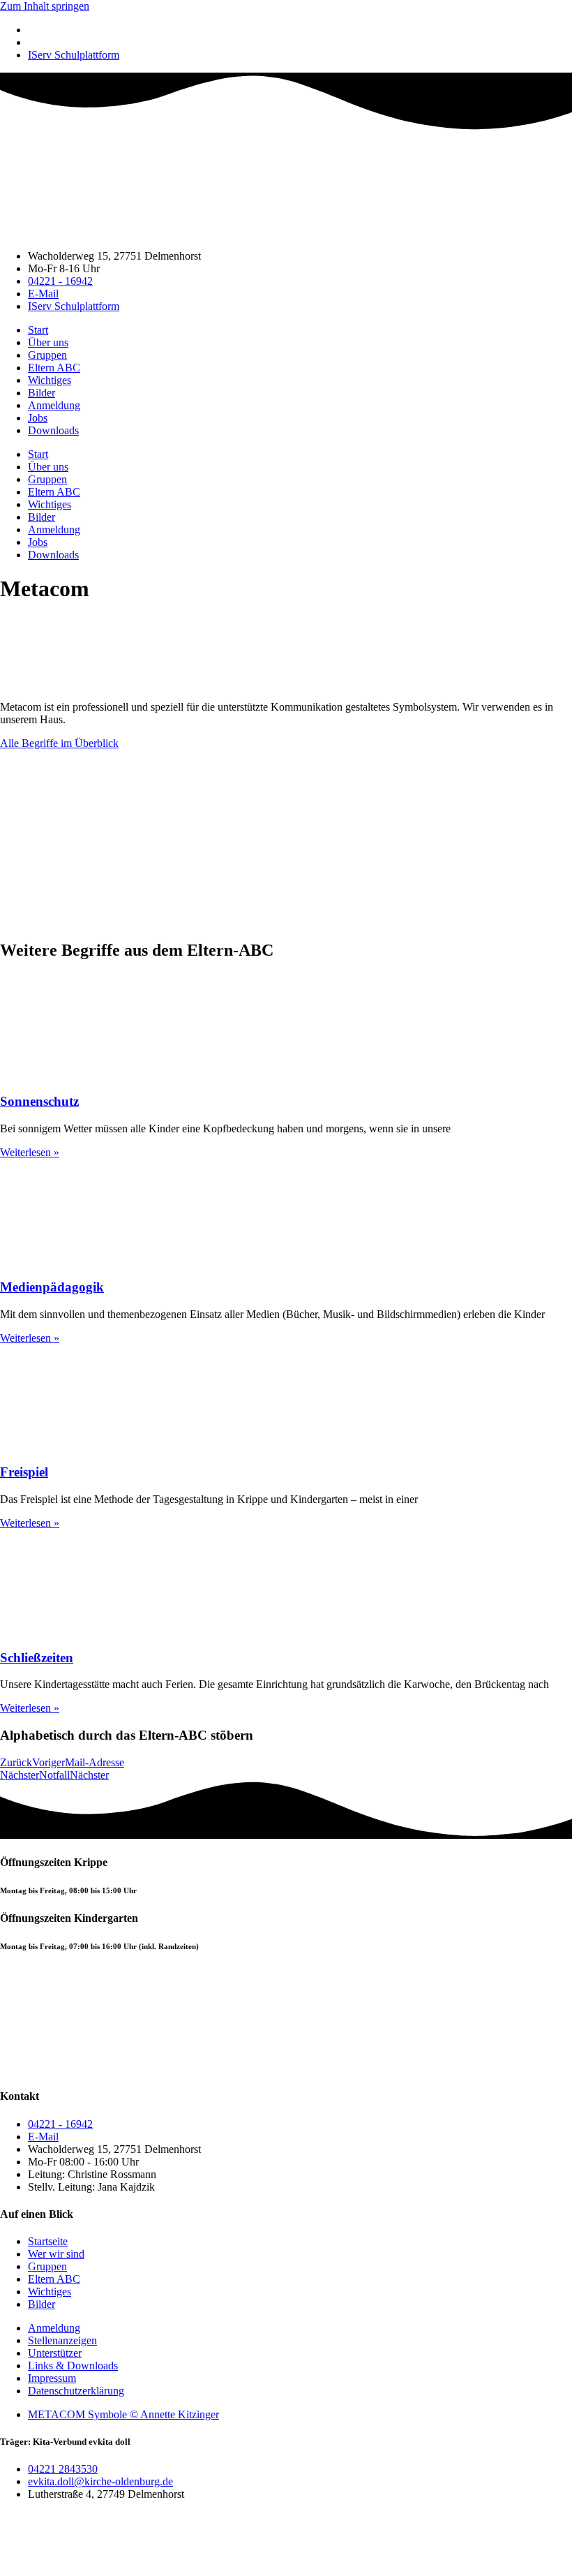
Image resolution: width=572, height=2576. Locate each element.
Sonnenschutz (39, 1101)
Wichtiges (50, 380)
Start (38, 330)
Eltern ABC (54, 368)
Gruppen (47, 355)
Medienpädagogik (52, 1287)
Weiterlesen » (30, 1152)
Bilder (42, 393)
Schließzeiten (37, 1658)
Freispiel (24, 1472)
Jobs (38, 418)
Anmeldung (54, 405)
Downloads (53, 430)
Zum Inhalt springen (45, 6)
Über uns (48, 342)
